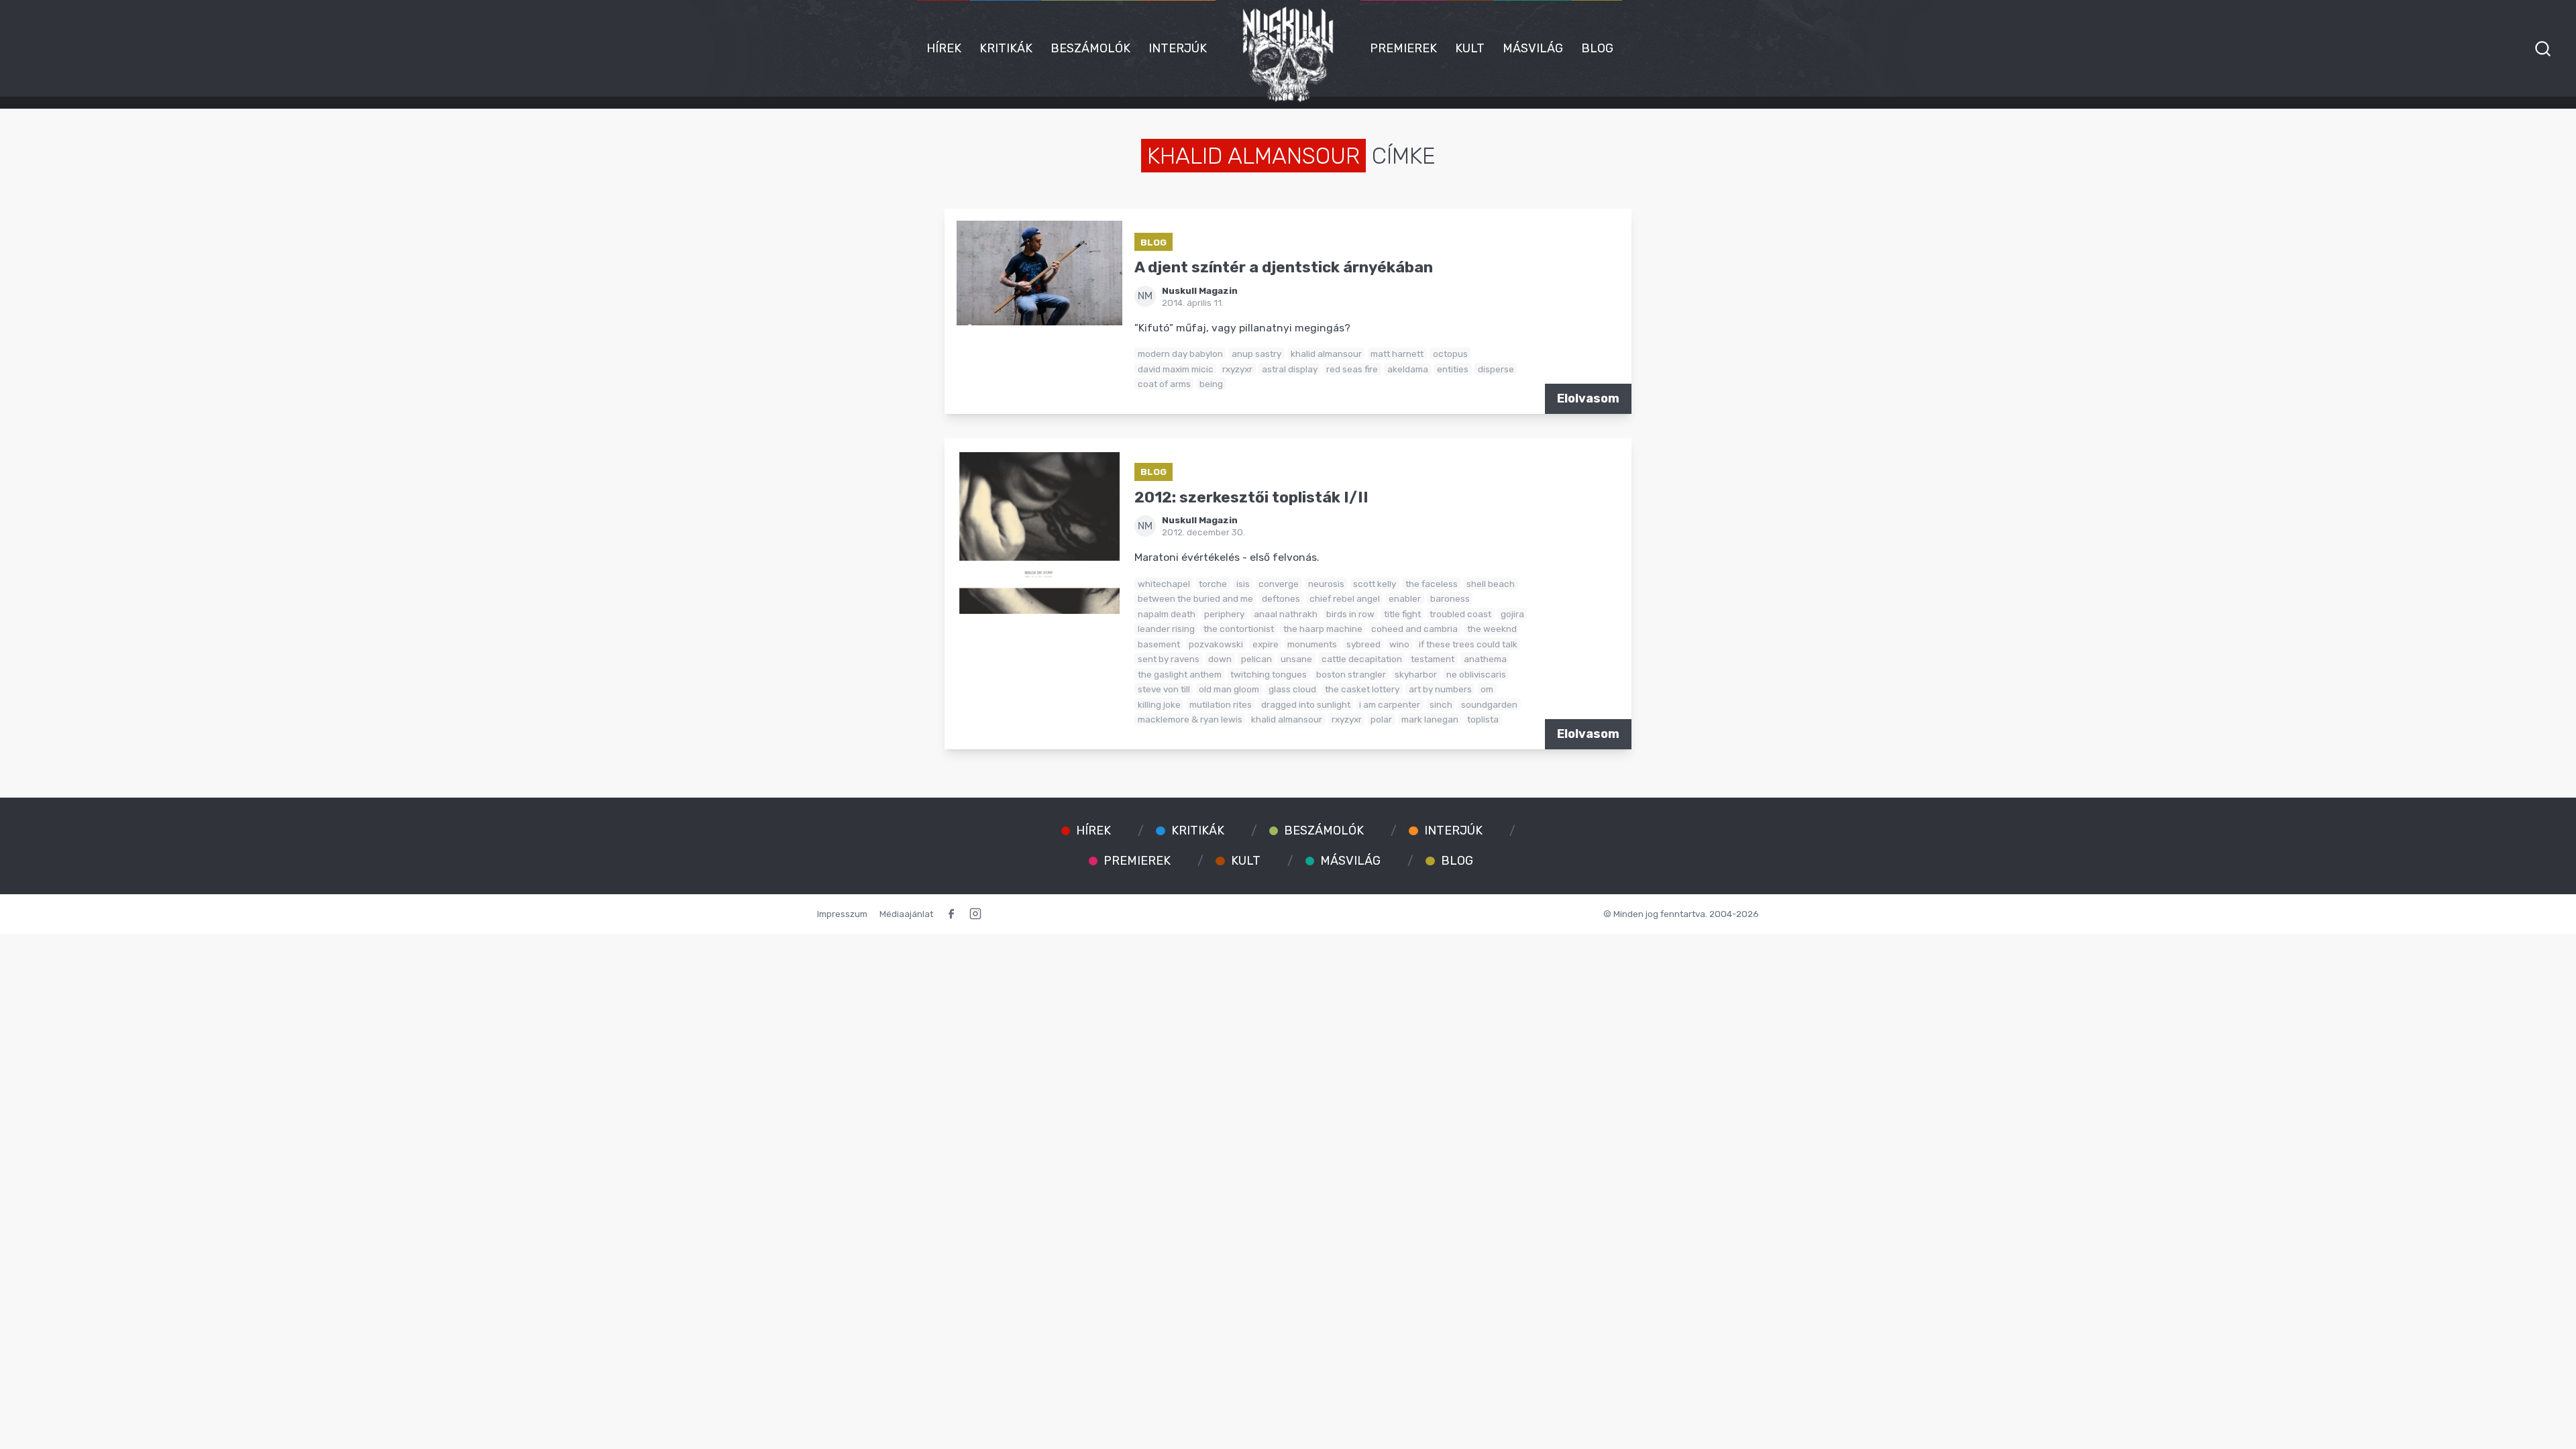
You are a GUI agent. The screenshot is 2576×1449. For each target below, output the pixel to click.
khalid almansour (1326, 354)
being (1211, 384)
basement (1159, 644)
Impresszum (842, 914)
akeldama (1408, 369)
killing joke (1159, 704)
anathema (1485, 659)
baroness (1450, 598)
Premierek (1403, 48)
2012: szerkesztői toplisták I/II (1251, 497)
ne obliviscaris (1476, 674)
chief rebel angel (1345, 598)
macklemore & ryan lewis (1190, 719)
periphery (1224, 614)
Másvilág (1533, 48)
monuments (1312, 644)
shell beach (1491, 584)
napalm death (1167, 614)
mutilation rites (1221, 704)
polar (1381, 719)
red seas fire (1352, 369)
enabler (1405, 598)
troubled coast (1460, 614)
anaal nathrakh (1286, 614)
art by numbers (1440, 689)
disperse (1496, 369)
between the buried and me (1195, 598)
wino (1399, 644)
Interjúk (1178, 48)
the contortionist (1239, 629)
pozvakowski (1216, 644)
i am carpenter (1390, 704)
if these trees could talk (1468, 644)
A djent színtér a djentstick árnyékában (1284, 267)
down (1220, 659)
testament (1433, 659)
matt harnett (1397, 354)
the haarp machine (1323, 629)
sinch (1441, 704)
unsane (1296, 659)
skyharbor (1416, 674)
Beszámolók (1090, 48)
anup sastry (1256, 354)
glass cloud (1292, 689)
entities (1453, 369)
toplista (1483, 719)
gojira (1512, 614)
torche (1213, 584)
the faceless (1432, 584)
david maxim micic (1176, 369)
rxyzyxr (1237, 369)
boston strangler (1351, 674)
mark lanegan (1430, 719)
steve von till (1164, 689)
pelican (1256, 659)
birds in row (1350, 614)
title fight (1402, 614)
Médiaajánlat (906, 914)
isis (1243, 584)
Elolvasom (1588, 398)
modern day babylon (1180, 354)
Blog (1597, 48)
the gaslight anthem (1180, 674)
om (1487, 689)
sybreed (1363, 644)
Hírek (944, 48)
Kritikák (1006, 48)
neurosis (1326, 584)
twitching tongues (1269, 674)
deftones (1281, 598)
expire (1266, 644)
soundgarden (1489, 704)
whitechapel (1164, 584)
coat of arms (1164, 384)
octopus (1450, 354)
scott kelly (1375, 584)
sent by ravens (1169, 659)
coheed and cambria (1414, 629)
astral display (1290, 369)
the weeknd (1492, 629)
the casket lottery (1362, 689)
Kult (1470, 48)
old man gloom (1229, 689)
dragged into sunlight (1306, 704)
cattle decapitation (1362, 659)
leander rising (1166, 629)
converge (1279, 584)
